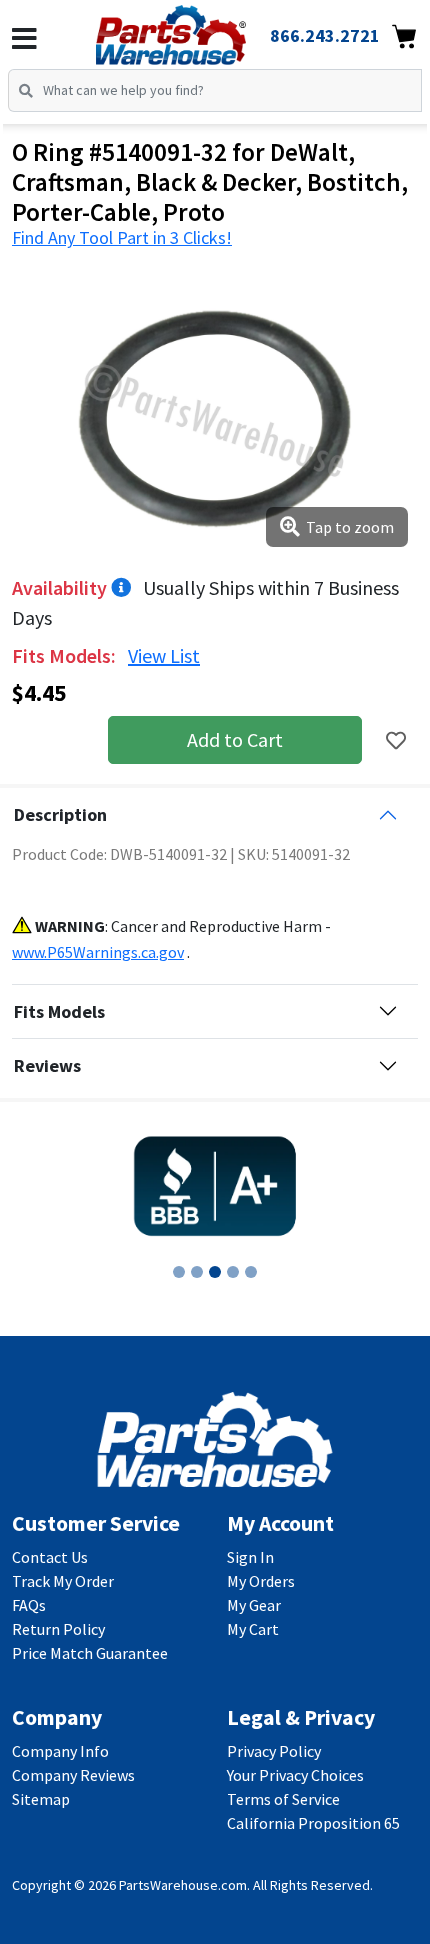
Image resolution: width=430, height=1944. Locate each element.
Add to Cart (235, 739)
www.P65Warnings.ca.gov (98, 952)
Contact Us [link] (50, 1557)
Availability (61, 587)
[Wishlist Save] (396, 740)
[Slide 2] (197, 1272)
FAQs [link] (29, 1605)
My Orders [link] (261, 1581)
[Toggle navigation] (24, 39)
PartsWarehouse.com (183, 1885)
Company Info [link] (60, 1751)
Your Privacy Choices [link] (295, 1775)
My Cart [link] (253, 1629)
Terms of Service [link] (283, 1799)
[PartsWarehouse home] (198, 29)
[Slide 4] (233, 1272)
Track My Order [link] (63, 1581)
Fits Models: (66, 655)
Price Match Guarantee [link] (90, 1653)
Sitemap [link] (41, 1799)
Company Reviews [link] (73, 1775)
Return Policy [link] (58, 1629)
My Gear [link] (254, 1605)
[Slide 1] (179, 1272)
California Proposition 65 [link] (313, 1823)
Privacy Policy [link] (274, 1751)
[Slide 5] (251, 1272)
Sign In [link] (250, 1557)
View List (164, 655)
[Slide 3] (215, 1272)
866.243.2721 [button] (325, 35)
